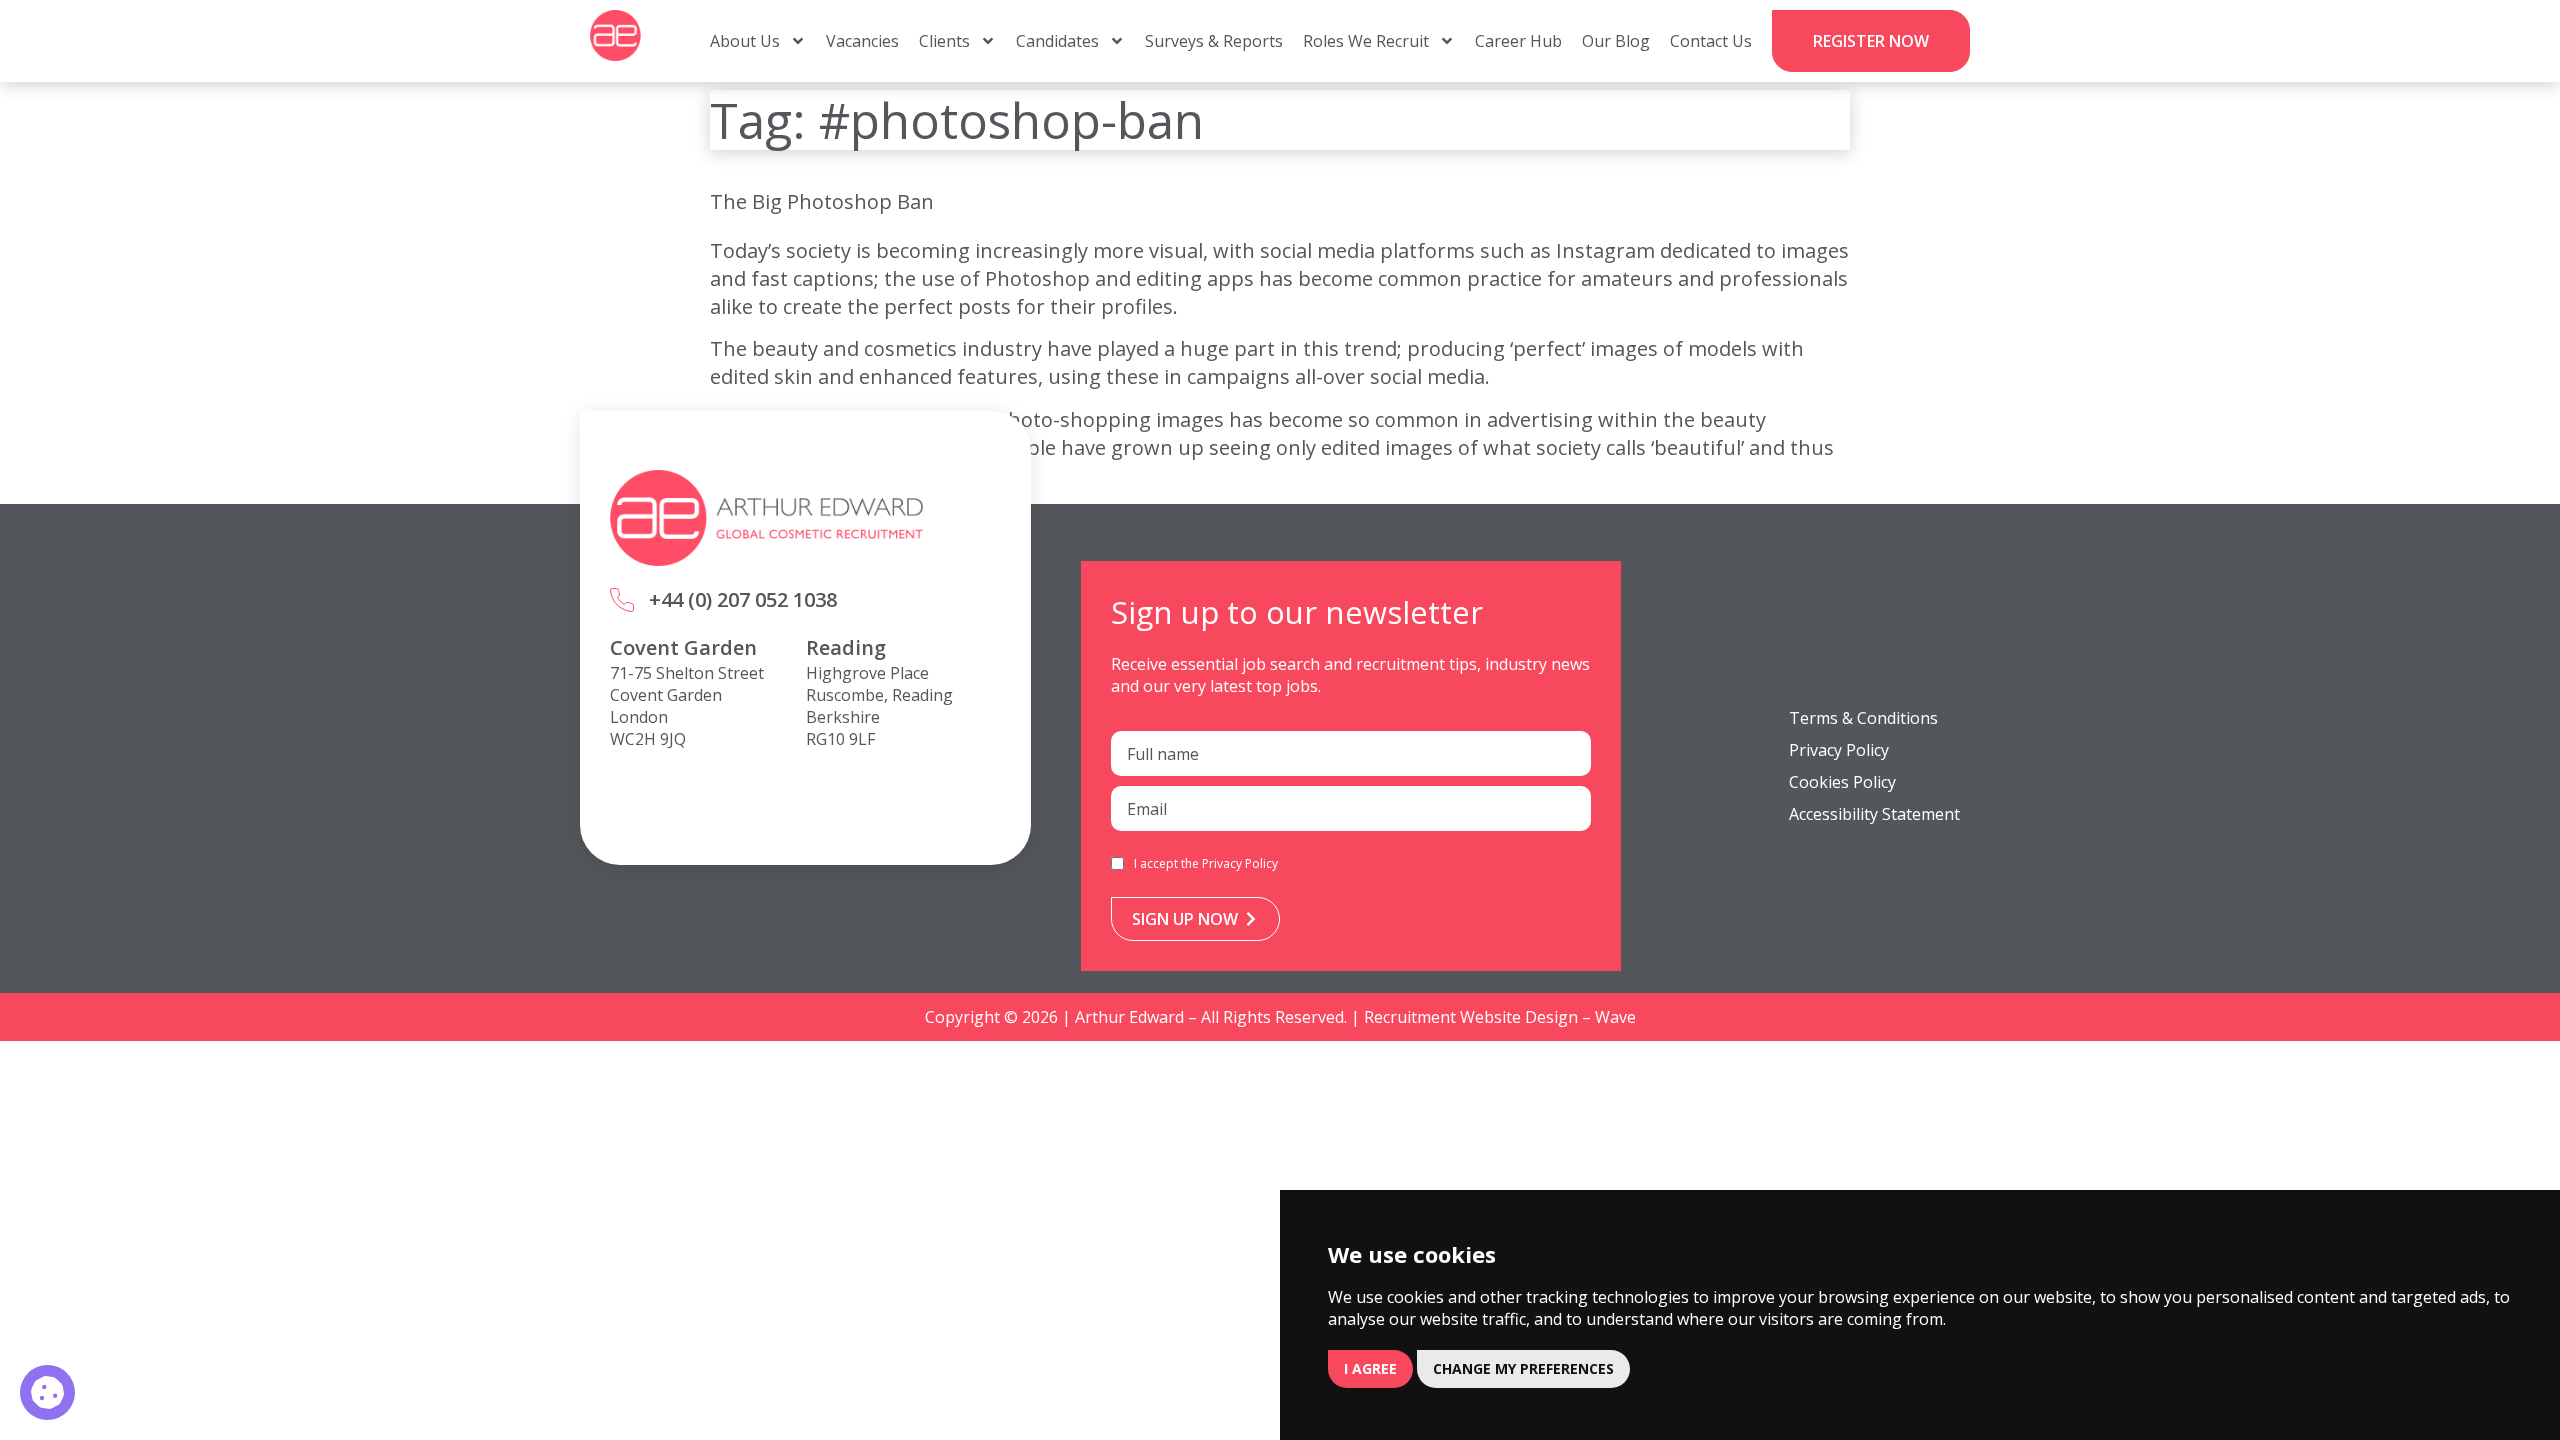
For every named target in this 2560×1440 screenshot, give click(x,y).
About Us (745, 41)
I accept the (1206, 863)
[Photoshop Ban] (47, 1392)
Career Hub (1518, 41)
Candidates (1057, 41)
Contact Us (1711, 41)
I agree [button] (1370, 1368)
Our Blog (1616, 41)
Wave (1615, 1017)
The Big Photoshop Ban (822, 201)
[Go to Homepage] (615, 35)
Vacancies (862, 41)
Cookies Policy (1842, 782)
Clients (944, 41)
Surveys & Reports (1214, 41)
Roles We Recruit (1366, 41)
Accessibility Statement (1874, 814)
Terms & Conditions (1863, 718)
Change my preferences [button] (1523, 1368)
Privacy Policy (1240, 863)
